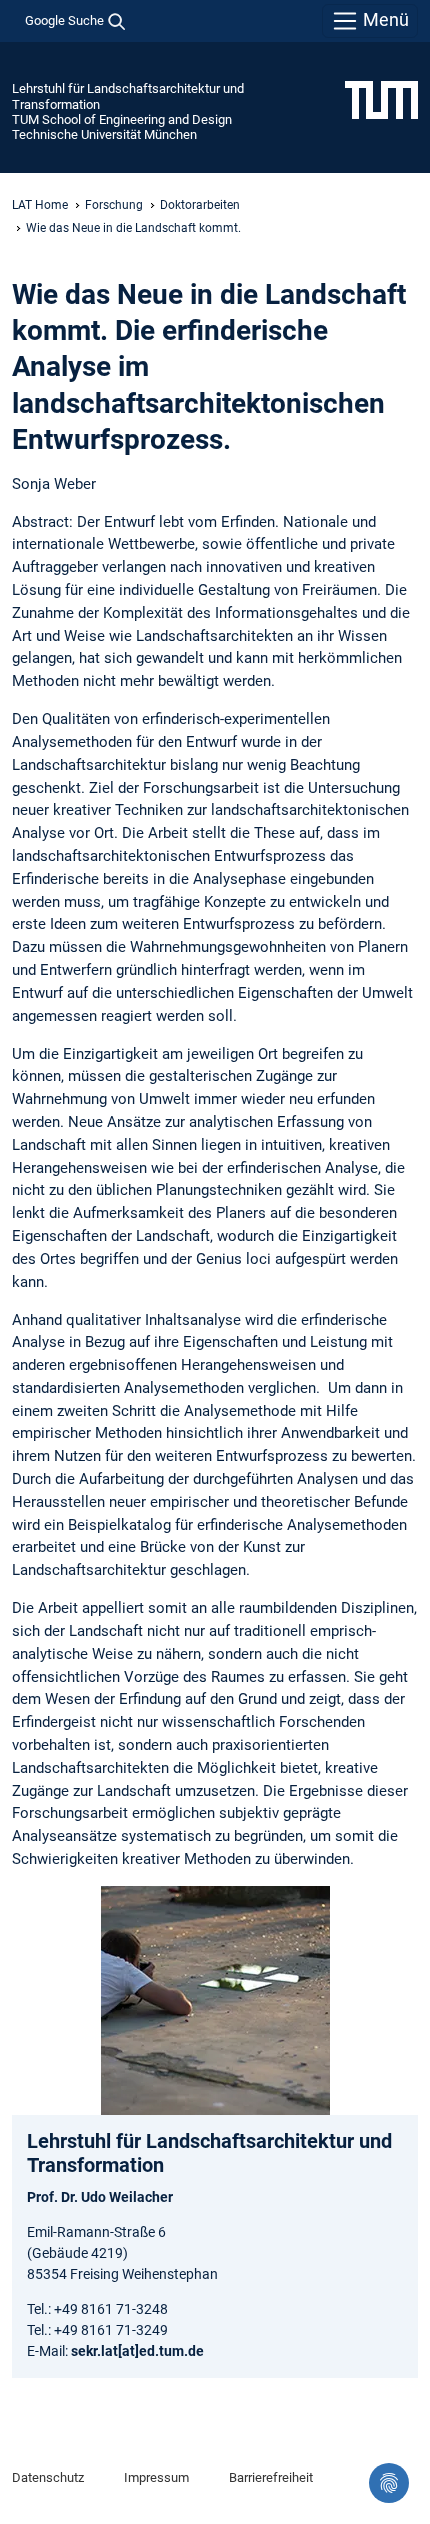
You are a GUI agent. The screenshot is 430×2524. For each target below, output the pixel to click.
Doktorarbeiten (200, 205)
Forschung (114, 205)
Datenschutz (48, 2477)
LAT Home (40, 205)
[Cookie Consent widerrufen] (389, 2483)
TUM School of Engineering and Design (122, 119)
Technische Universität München (104, 134)
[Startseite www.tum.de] (381, 99)
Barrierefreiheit (271, 2477)
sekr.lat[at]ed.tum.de (137, 2351)
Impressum (156, 2477)
